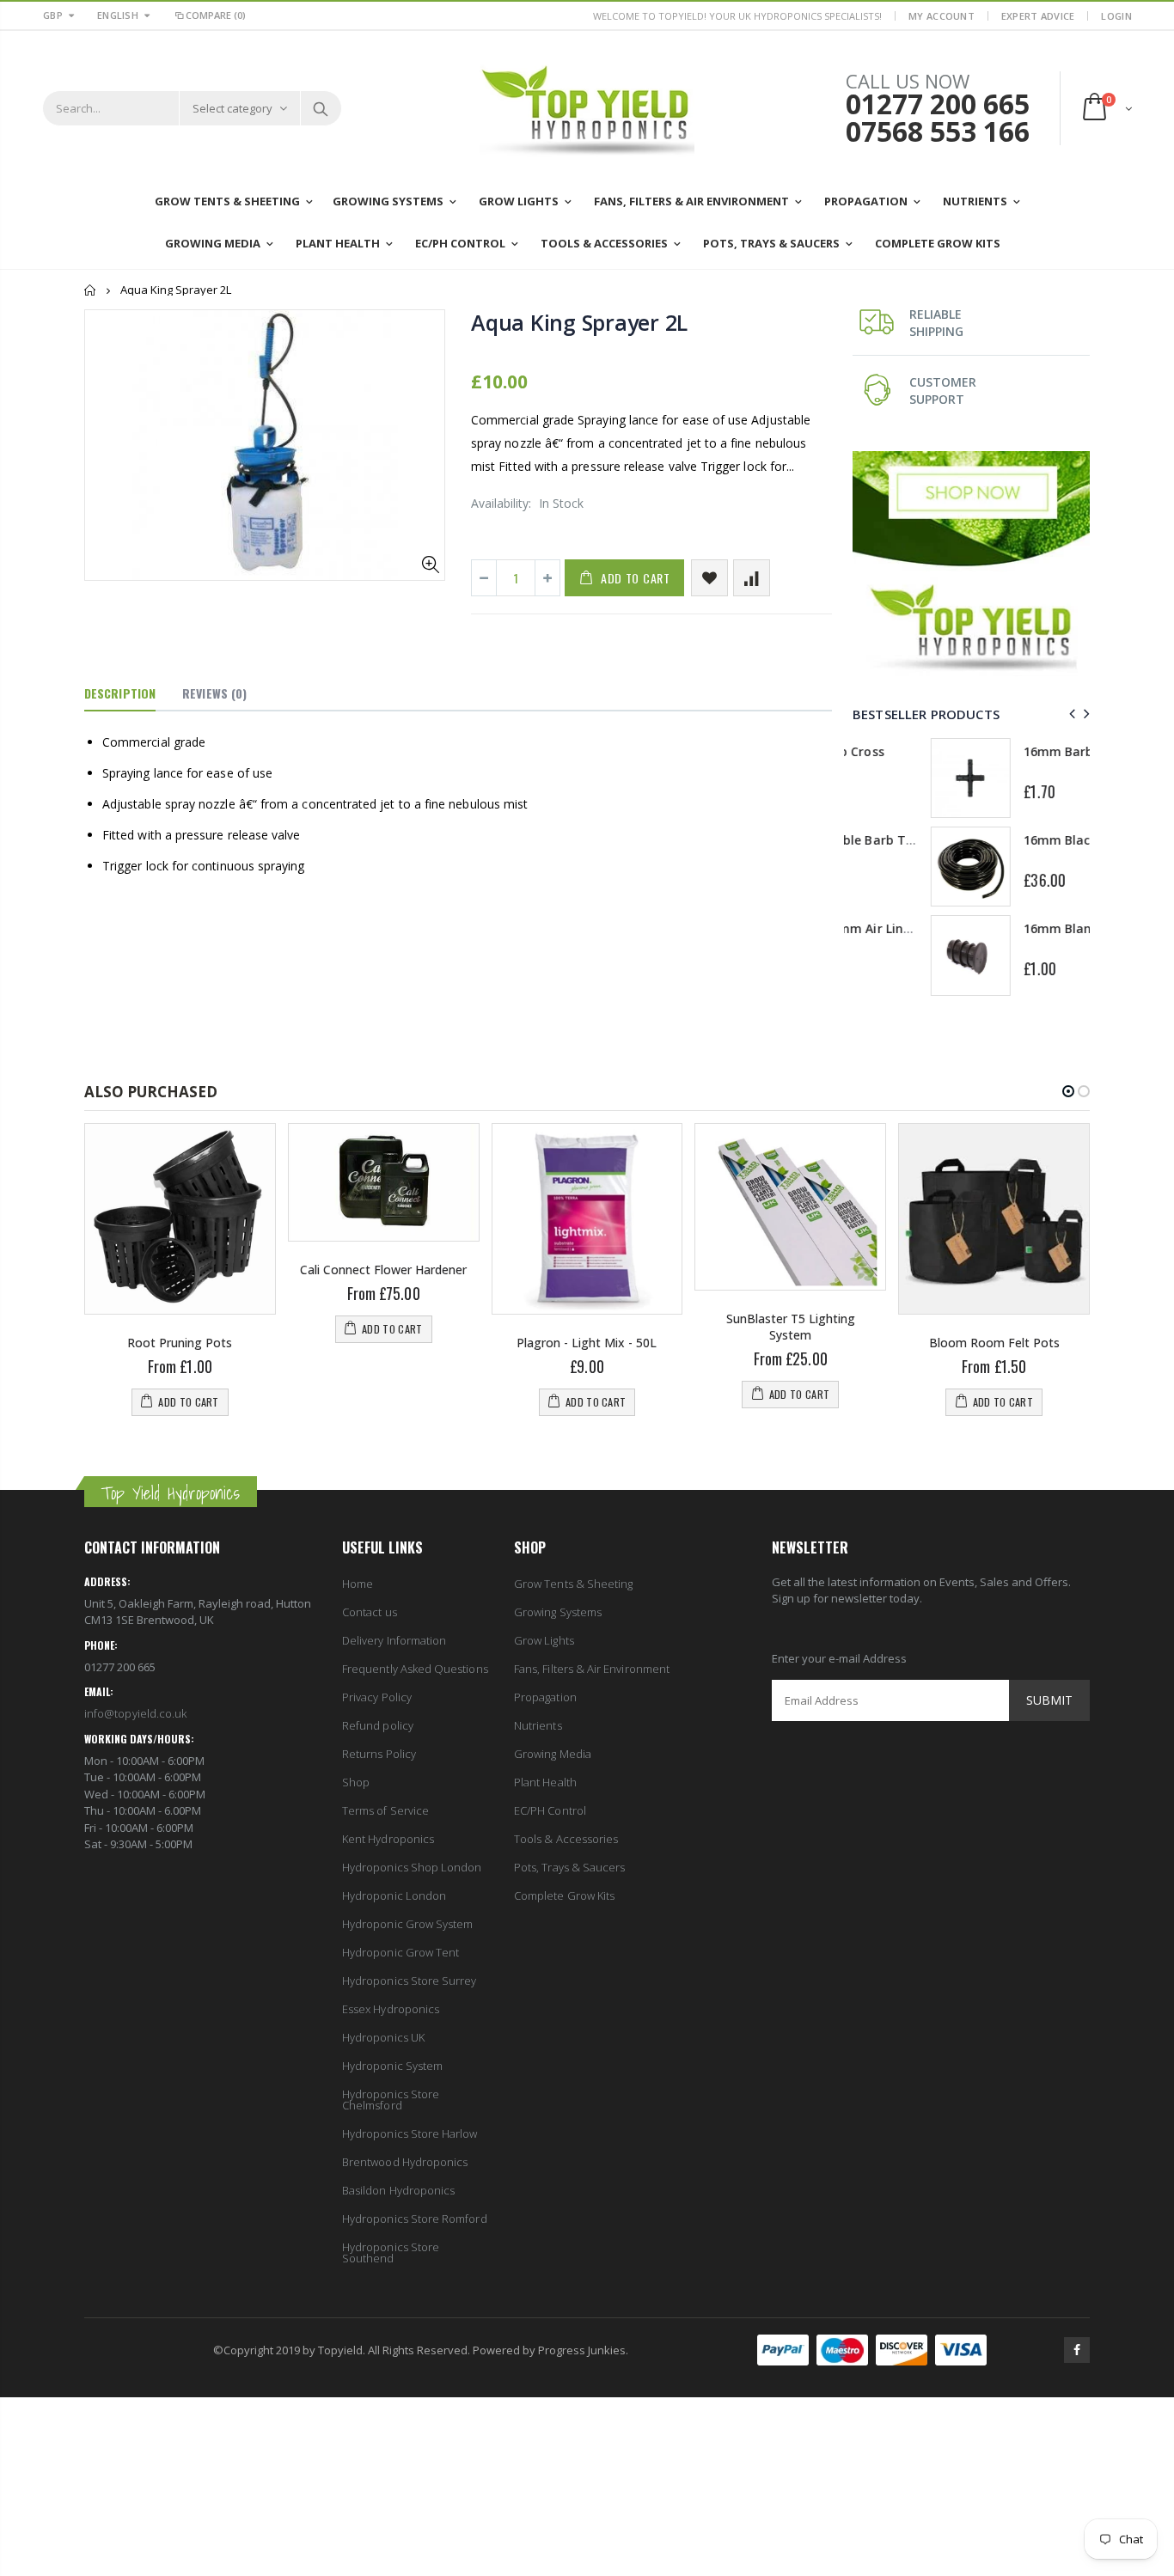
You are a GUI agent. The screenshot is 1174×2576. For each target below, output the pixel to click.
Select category (232, 108)
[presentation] (1070, 714)
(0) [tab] (214, 693)
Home (91, 290)
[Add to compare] (752, 578)
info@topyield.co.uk (135, 1713)
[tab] (120, 694)
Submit (1049, 1700)
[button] (1068, 1091)
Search (320, 108)
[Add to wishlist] (709, 578)
